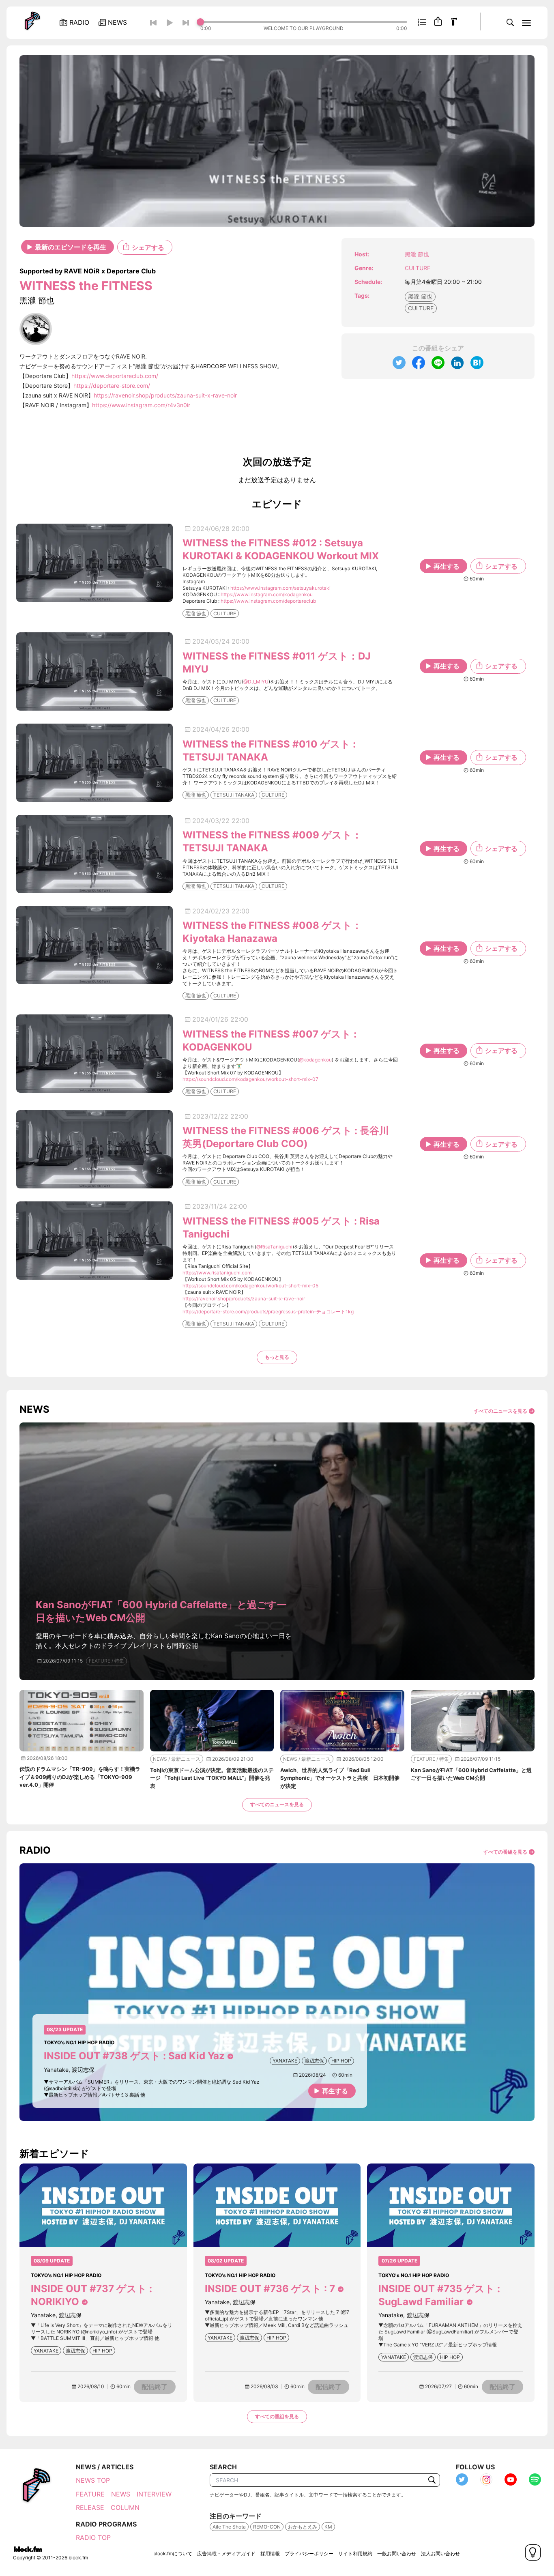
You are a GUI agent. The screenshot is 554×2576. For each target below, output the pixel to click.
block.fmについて (173, 2553)
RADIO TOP (93, 2537)
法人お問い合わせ (440, 2553)
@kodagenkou (315, 1060)
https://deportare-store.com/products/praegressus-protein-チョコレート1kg (268, 1312)
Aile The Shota (229, 2527)
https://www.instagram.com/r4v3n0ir (141, 405)
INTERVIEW (154, 2494)
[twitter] (399, 363)
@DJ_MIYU (256, 682)
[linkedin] (457, 363)
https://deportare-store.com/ (112, 386)
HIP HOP (341, 2061)
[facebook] (419, 363)
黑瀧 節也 (420, 296)
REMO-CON (267, 2527)
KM (328, 2527)
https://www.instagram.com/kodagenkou (267, 594)
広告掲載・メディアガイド (226, 2553)
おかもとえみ (303, 2527)
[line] (438, 363)
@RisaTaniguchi (274, 1247)
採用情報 (270, 2553)
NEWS (121, 2494)
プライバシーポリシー (309, 2553)
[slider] (304, 22)
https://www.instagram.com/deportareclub (268, 601)
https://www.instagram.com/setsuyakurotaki (280, 588)
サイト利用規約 (355, 2553)
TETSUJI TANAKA (234, 795)
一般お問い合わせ (397, 2553)
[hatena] (477, 363)
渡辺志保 (314, 2061)
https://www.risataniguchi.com (217, 1273)
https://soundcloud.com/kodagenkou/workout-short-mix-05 (250, 1286)
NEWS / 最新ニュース (177, 1759)
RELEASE (90, 2507)
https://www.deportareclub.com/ (115, 376)
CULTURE (418, 268)
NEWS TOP (93, 2480)
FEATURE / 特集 (106, 1661)
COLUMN (125, 2507)
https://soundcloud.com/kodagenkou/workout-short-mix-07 (250, 1079)
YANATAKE (285, 2061)
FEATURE (90, 2494)
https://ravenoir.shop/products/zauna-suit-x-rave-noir (165, 395)
